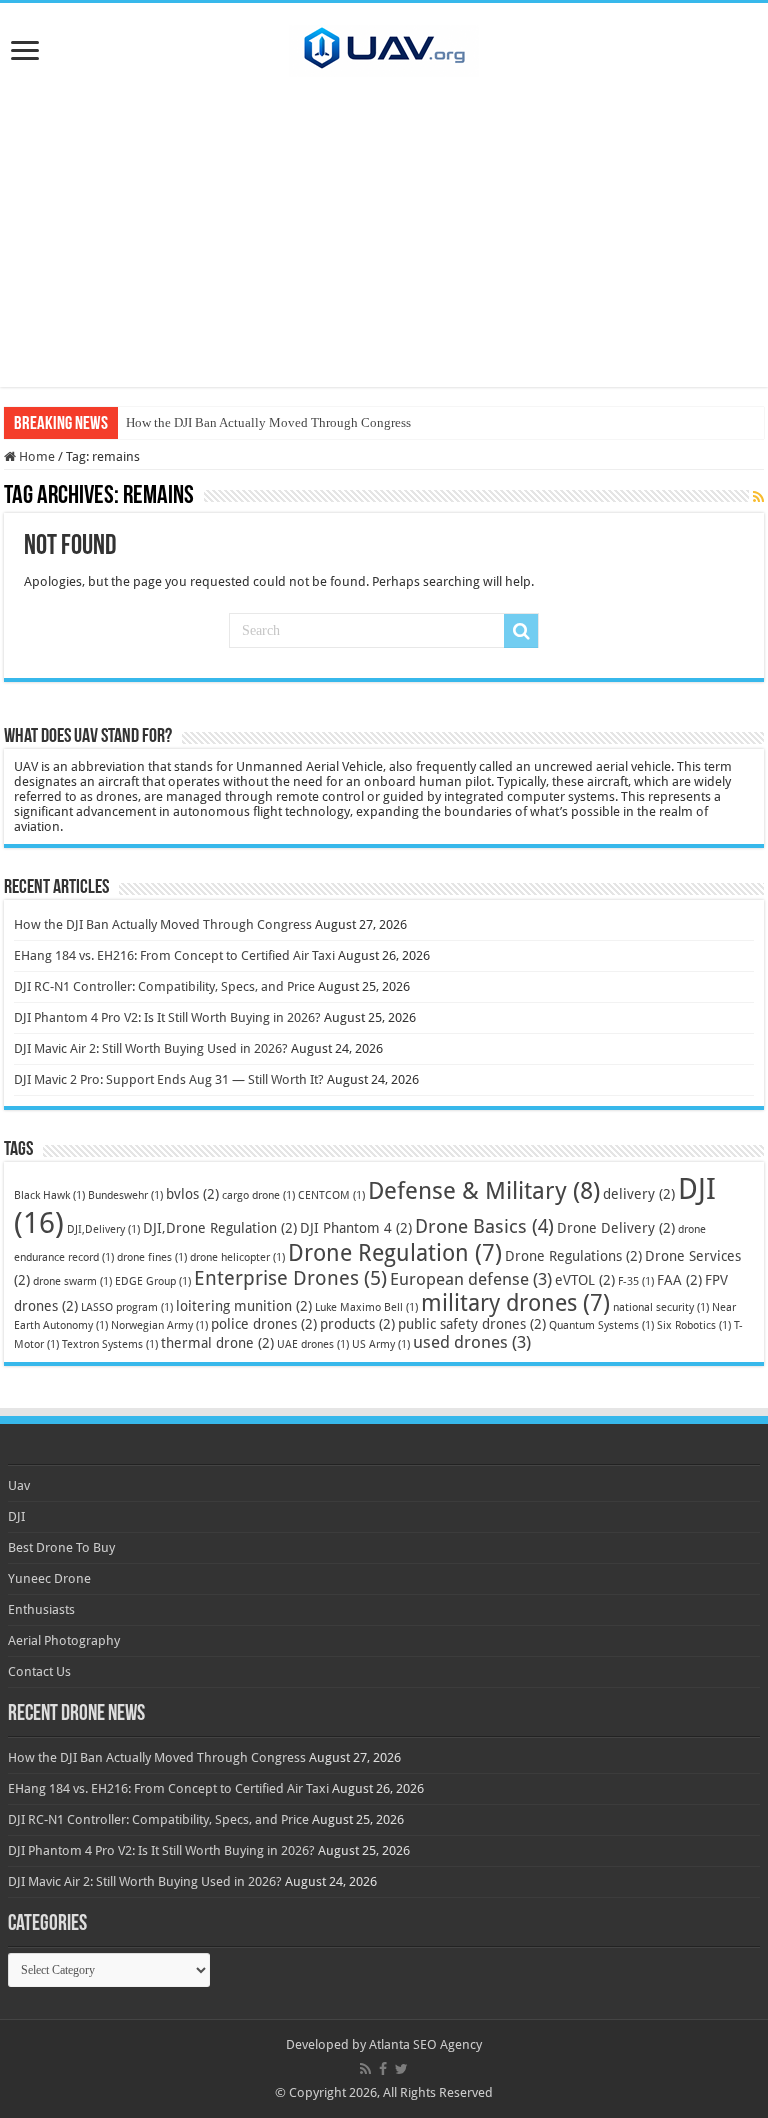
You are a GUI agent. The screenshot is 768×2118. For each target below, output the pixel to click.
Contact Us (39, 1671)
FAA (679, 1280)
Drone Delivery (616, 1228)
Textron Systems (110, 1344)
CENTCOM (331, 1195)
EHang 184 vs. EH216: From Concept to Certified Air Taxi (174, 955)
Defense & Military (484, 1191)
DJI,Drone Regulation (220, 1228)
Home (35, 456)
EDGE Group (153, 1281)
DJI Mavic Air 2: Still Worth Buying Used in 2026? (151, 1048)
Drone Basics (484, 1226)
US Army (381, 1344)
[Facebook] (383, 2069)
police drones (264, 1324)
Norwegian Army (159, 1325)
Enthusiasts (41, 1609)
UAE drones (313, 1344)
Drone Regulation (395, 1253)
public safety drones (472, 1324)
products (357, 1324)
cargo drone (258, 1195)
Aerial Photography (64, 1640)
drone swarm (72, 1281)
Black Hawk (49, 1195)
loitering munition (244, 1306)
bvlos (192, 1194)
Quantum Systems (601, 1325)
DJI (16, 1516)
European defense (471, 1279)
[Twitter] (401, 2069)
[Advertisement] (384, 247)
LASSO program (127, 1307)
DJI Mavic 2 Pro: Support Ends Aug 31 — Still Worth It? (169, 1079)
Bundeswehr (125, 1195)
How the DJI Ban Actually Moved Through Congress (268, 422)
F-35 (636, 1281)
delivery (639, 1194)
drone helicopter (237, 1257)
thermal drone (217, 1343)
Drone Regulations (573, 1256)
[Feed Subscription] (758, 497)
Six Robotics (694, 1325)
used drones (472, 1342)
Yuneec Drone (49, 1578)
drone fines (152, 1257)
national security (661, 1307)
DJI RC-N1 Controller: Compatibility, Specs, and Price (164, 986)
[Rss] (365, 2069)
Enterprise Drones (290, 1278)
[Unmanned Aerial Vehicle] (384, 47)
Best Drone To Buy (61, 1547)
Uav (19, 1485)
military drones (515, 1303)
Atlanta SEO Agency (425, 2044)
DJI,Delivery (103, 1229)
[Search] (521, 631)
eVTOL (585, 1280)
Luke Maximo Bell (366, 1307)
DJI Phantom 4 (356, 1228)
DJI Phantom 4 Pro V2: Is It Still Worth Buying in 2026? (167, 1017)
